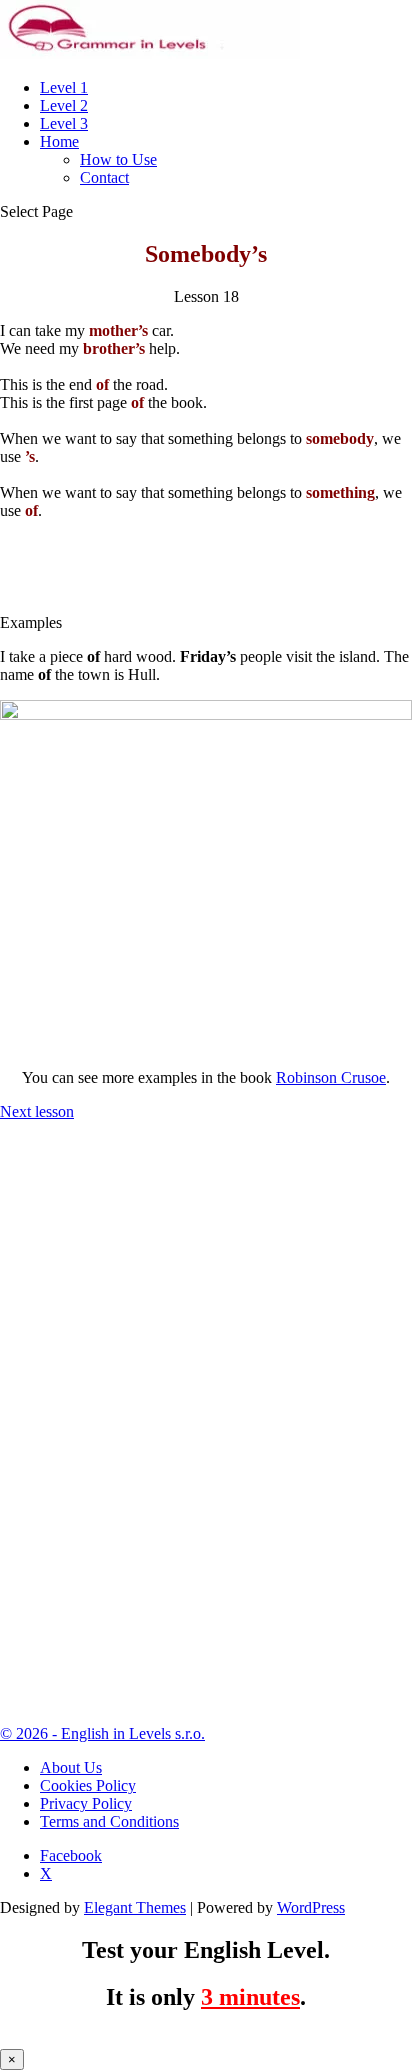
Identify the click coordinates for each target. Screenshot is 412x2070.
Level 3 (64, 123)
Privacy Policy (86, 1803)
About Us (71, 1767)
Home (59, 141)
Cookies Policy (88, 1785)
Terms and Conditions (109, 1821)
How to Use (118, 159)
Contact (104, 177)
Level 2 (64, 105)
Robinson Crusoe (331, 1077)
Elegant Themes (135, 1907)
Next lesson (37, 1111)
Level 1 (64, 87)
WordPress (311, 1907)
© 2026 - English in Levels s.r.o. (102, 1733)
